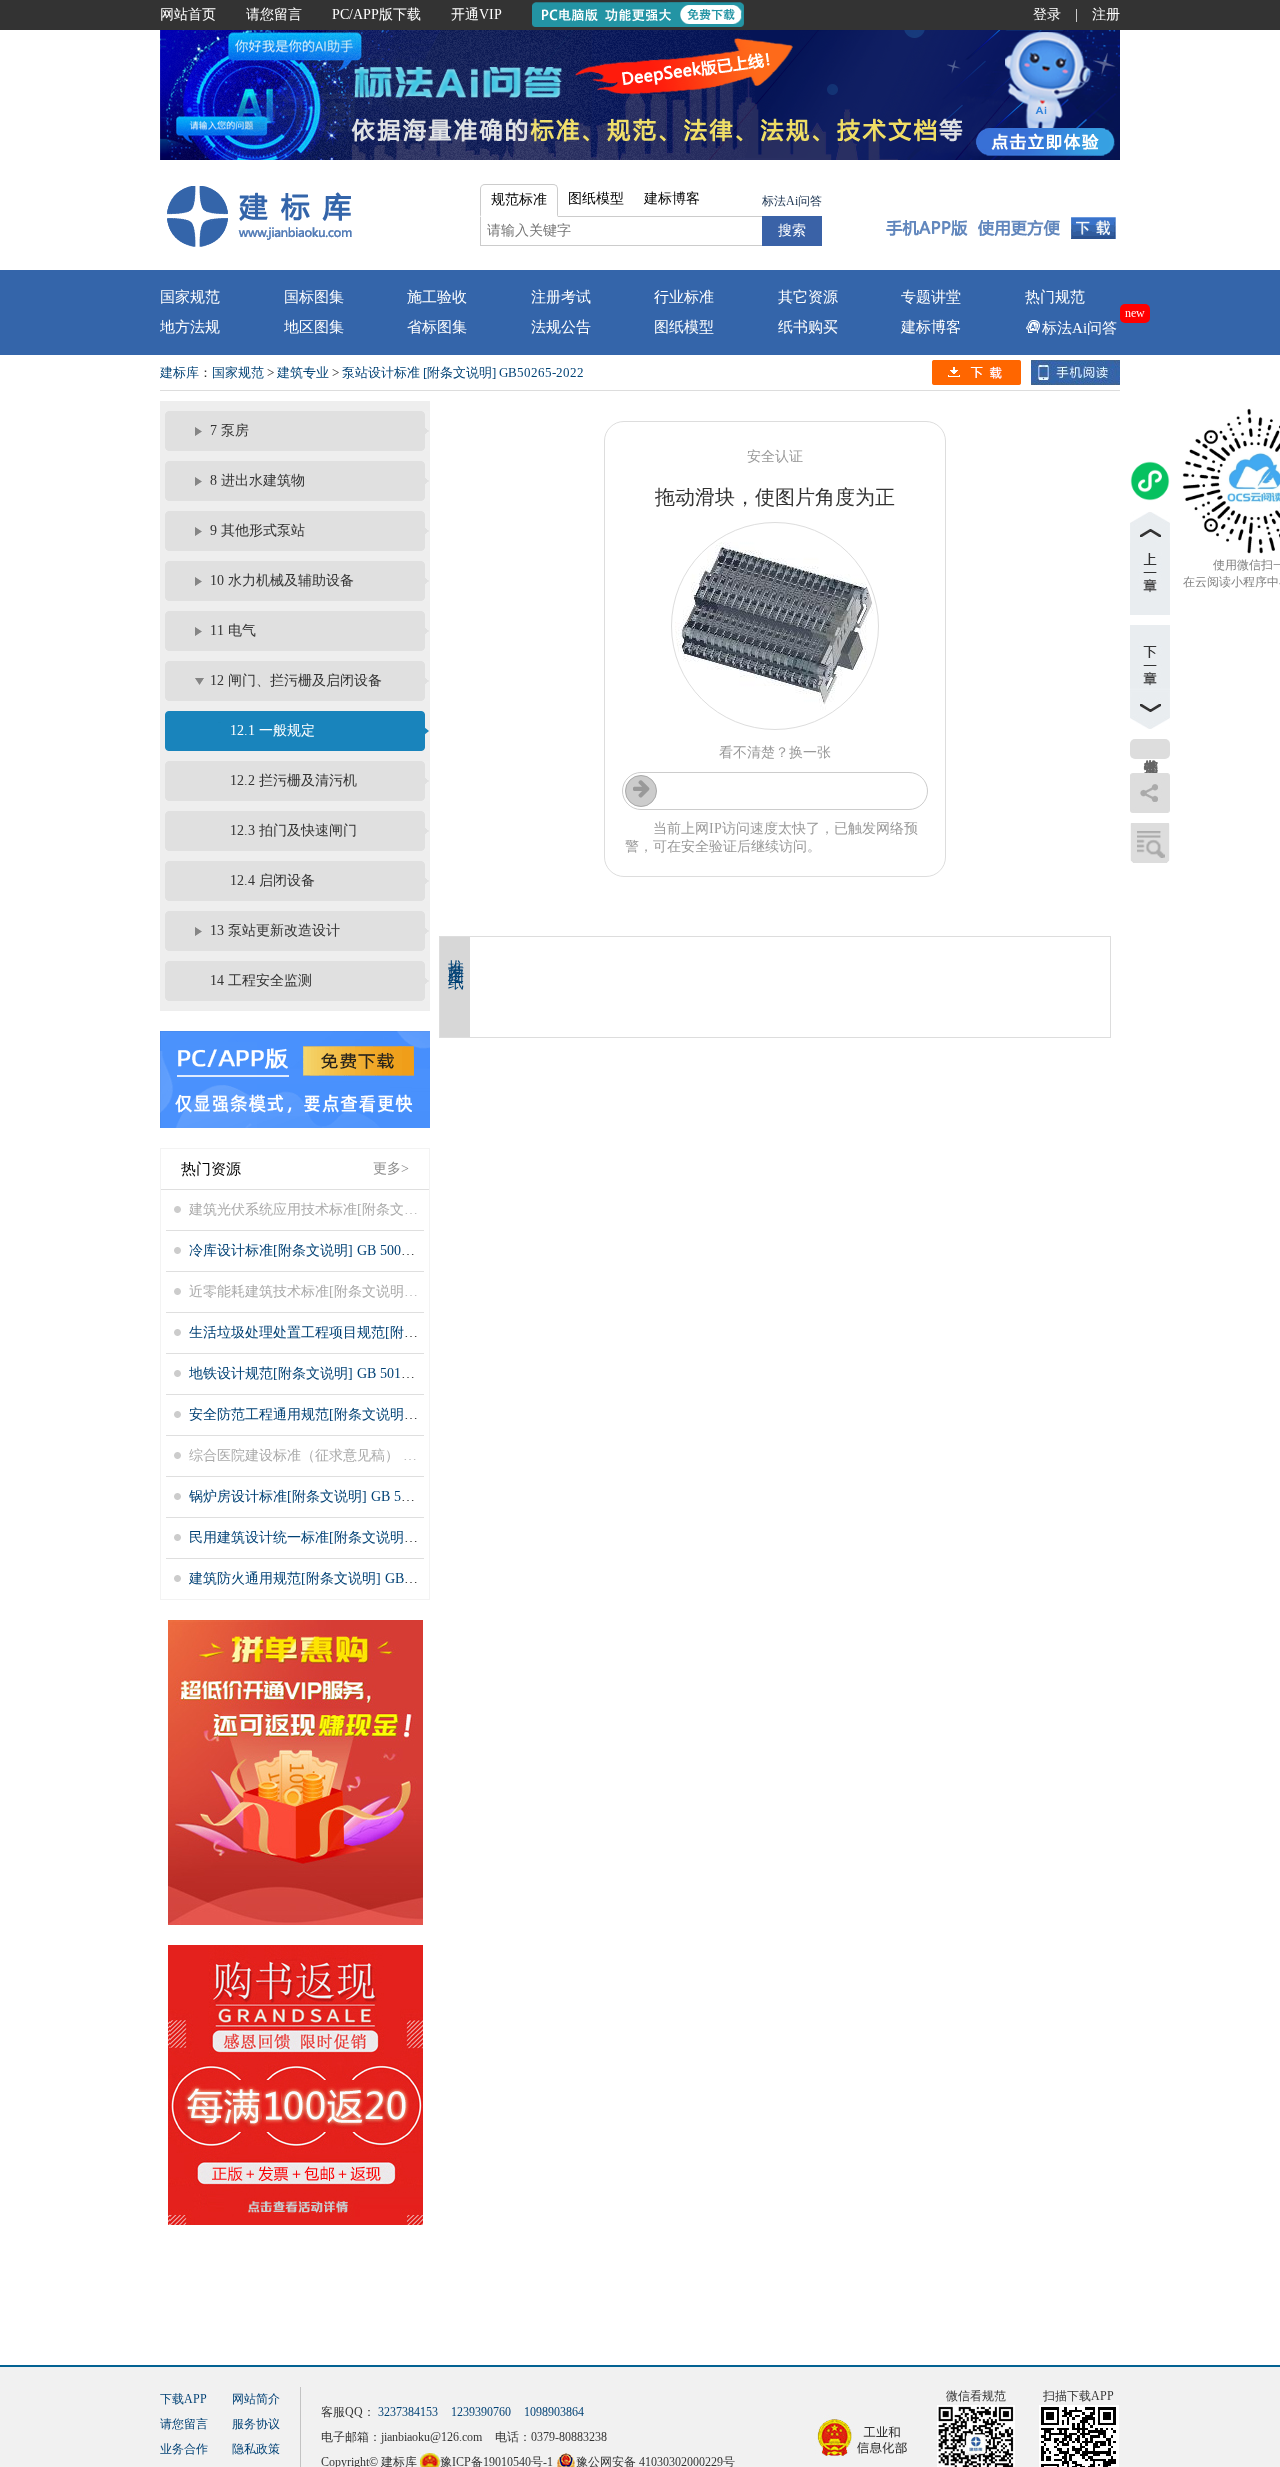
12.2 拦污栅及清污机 (293, 780)
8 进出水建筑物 (257, 480)
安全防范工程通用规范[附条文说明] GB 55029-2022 (346, 1414)
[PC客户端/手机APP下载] (1001, 215)
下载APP (183, 2399)
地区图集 (314, 327)
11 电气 (233, 630)
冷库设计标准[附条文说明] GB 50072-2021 (318, 1250)
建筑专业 (303, 372)
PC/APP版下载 (376, 14)
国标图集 (314, 297)
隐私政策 (256, 2449)
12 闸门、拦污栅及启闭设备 (296, 680)
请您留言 (274, 14)
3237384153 (408, 2412)
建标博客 (931, 327)
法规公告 (561, 327)
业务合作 (184, 2449)
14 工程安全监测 (261, 980)
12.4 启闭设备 (272, 880)
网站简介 (256, 2399)
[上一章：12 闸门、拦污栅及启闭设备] (1150, 563)
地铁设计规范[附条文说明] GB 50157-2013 (318, 1373)
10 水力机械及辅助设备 (282, 580)
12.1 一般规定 (272, 730)
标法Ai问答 (792, 201)
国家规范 (190, 297)
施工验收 (437, 297)
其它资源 (808, 297)
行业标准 (684, 297)
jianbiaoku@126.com (431, 2437)
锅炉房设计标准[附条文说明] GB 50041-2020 (325, 1496)
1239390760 (481, 2412)
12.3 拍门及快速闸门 (293, 830)
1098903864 (554, 2412)
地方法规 (190, 327)
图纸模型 (684, 327)
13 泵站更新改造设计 (275, 930)
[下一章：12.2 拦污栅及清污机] (1150, 677)
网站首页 (188, 14)
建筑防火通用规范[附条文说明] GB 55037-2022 (332, 1578)
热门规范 (1055, 297)
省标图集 (437, 327)
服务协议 (256, 2424)
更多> (391, 1168)
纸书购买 (808, 327)
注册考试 (561, 297)
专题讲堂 (931, 297)
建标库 (179, 372)
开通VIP (476, 14)
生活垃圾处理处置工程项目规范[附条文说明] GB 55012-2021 (374, 1332)
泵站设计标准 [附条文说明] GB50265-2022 (463, 372)
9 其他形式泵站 (257, 530)
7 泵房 (229, 430)
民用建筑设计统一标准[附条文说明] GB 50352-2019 (346, 1537)
